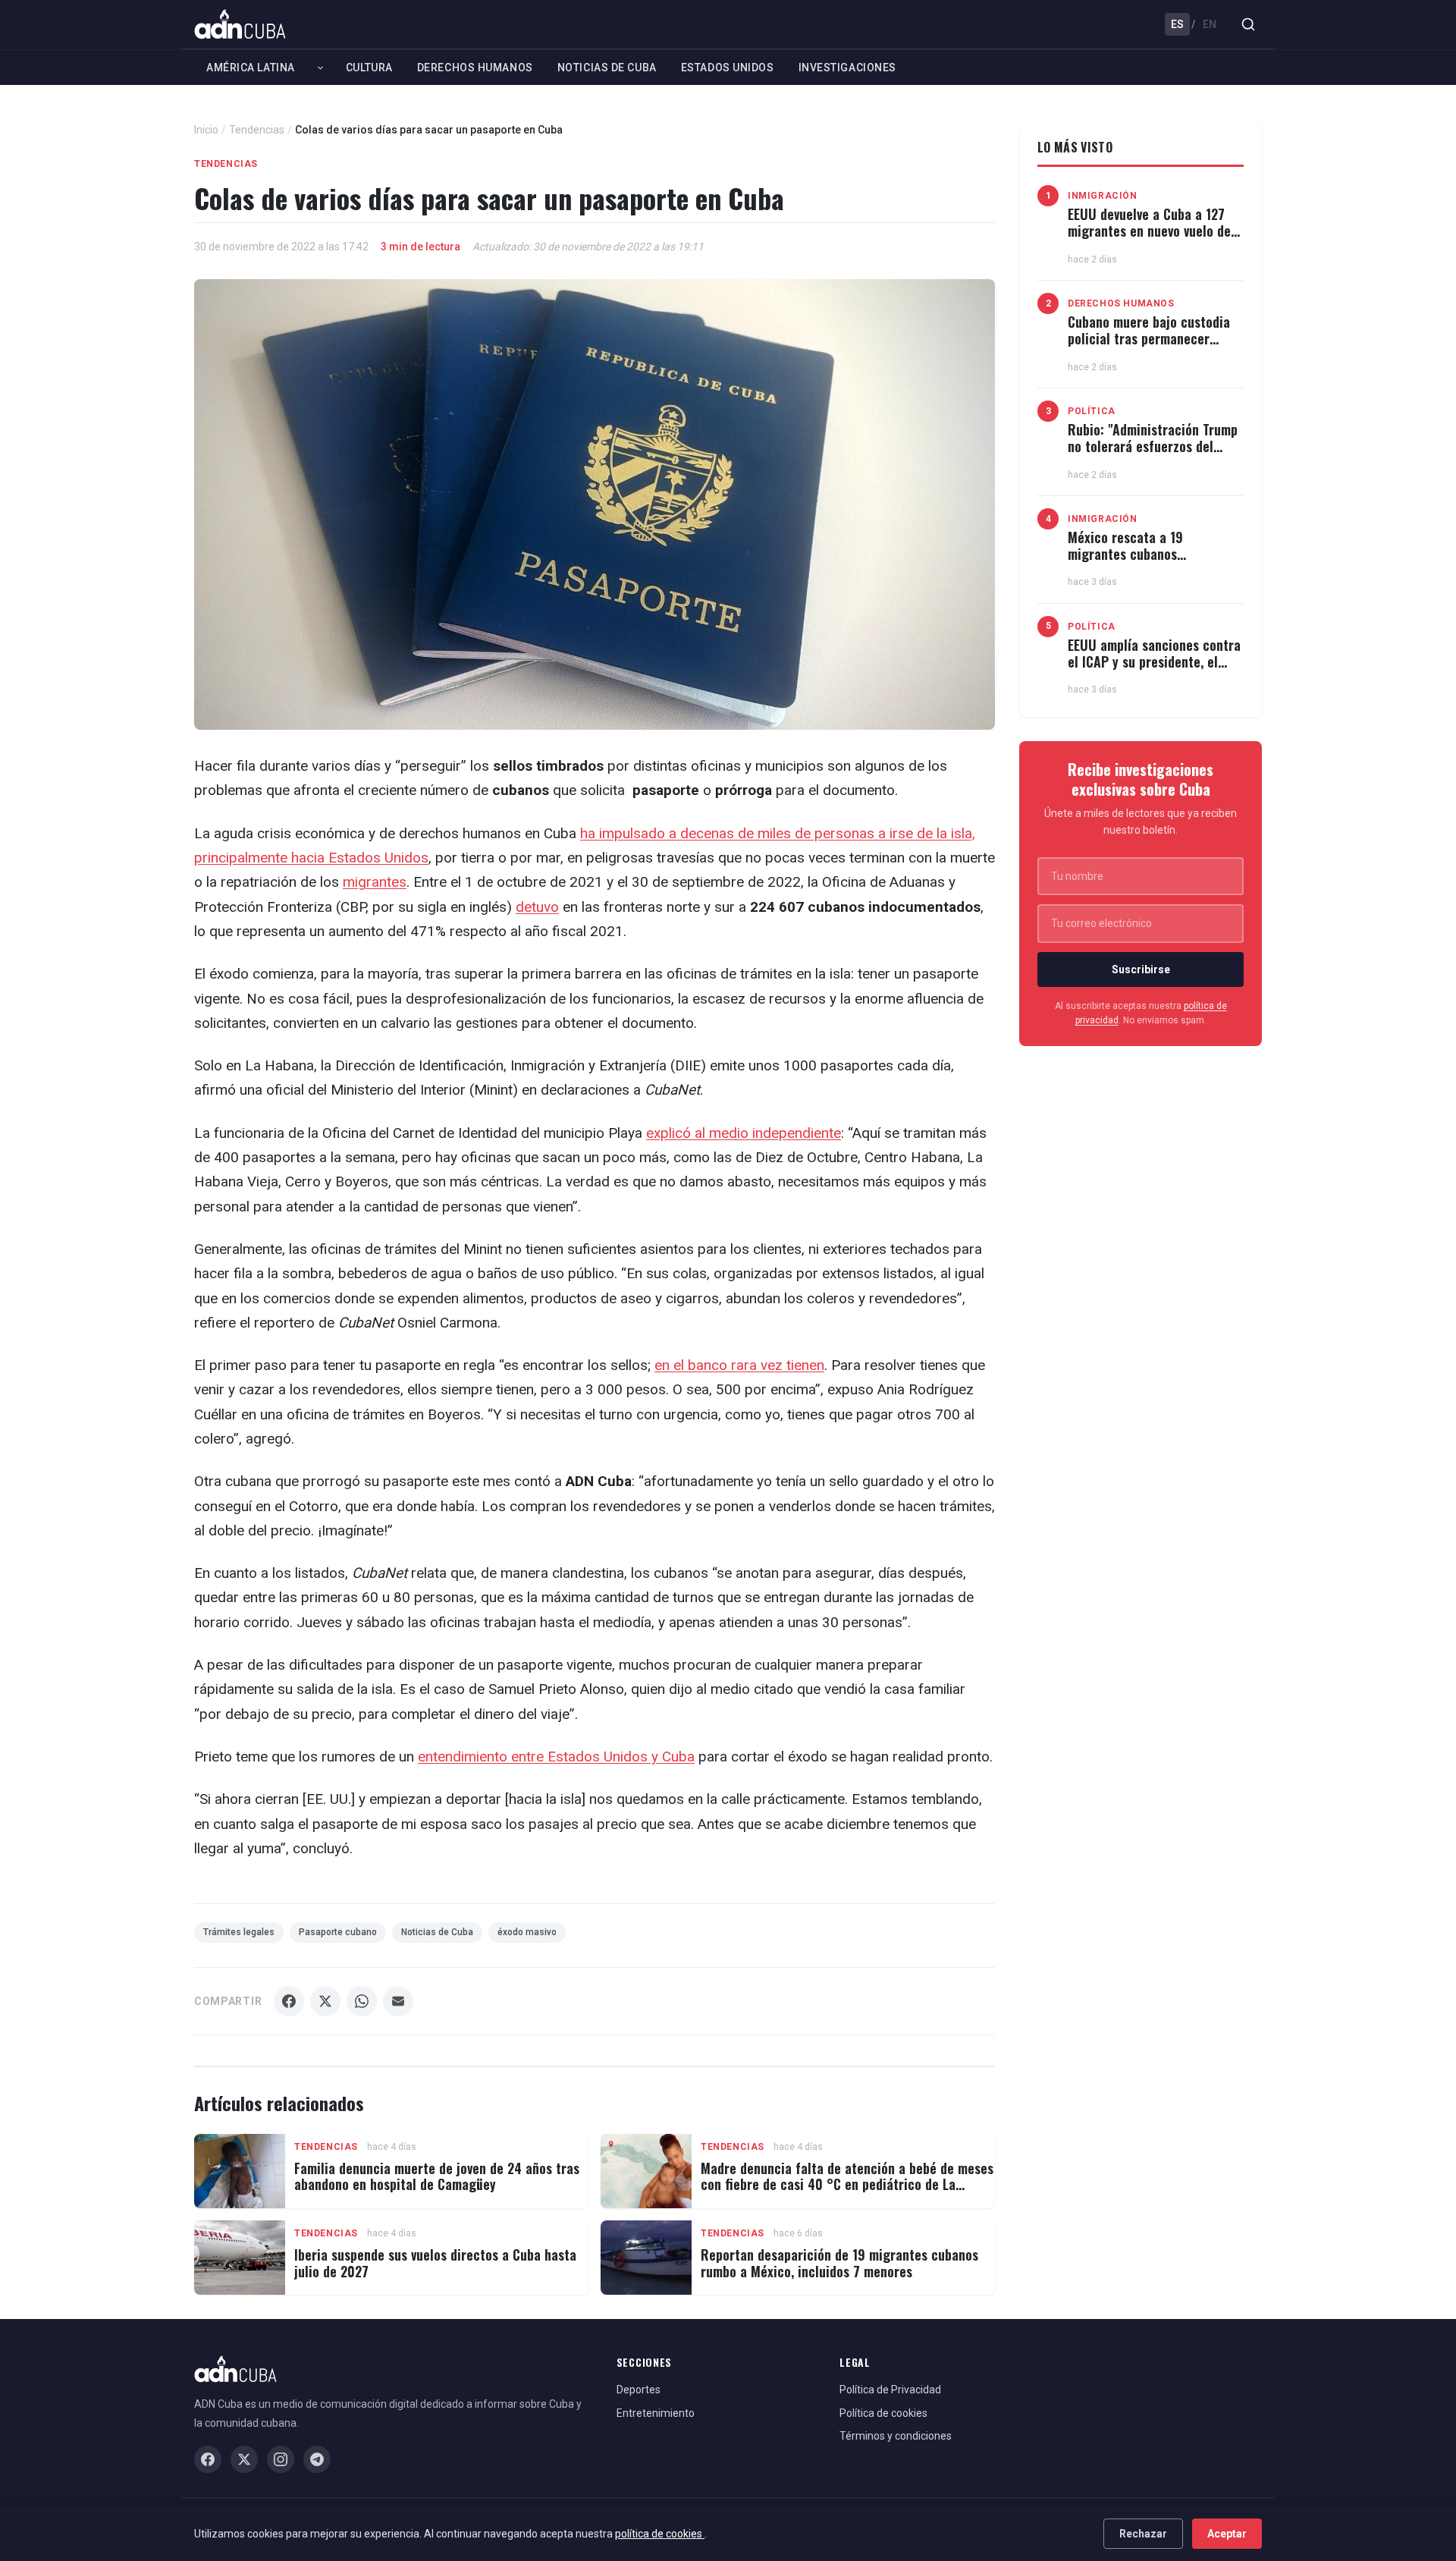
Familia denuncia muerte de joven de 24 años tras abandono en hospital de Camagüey (437, 2176)
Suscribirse (1141, 969)
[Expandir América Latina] (320, 68)
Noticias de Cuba (607, 68)
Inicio (206, 130)
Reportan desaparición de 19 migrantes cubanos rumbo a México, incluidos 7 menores (839, 2263)
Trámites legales (239, 1932)
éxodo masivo (527, 1932)
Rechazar (1143, 2534)
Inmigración (1103, 196)
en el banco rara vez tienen (739, 1365)
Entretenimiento (656, 2413)
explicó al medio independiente (744, 1133)
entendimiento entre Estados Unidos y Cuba (556, 1757)
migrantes (375, 882)
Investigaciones (847, 68)
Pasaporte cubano (338, 1932)
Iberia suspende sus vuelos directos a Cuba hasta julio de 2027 (435, 2263)
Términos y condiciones (896, 2436)
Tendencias (257, 130)
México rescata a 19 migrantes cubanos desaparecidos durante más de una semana (1155, 562)
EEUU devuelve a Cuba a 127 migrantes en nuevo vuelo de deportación (1149, 230)
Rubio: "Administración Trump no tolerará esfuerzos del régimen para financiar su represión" (1153, 454)
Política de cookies (883, 2413)
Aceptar (1227, 2534)
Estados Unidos (728, 68)
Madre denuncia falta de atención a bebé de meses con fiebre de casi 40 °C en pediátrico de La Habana (847, 2184)
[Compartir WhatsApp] (362, 2001)
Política (1092, 411)
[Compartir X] (325, 2001)
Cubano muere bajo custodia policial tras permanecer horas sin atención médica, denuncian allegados (1149, 346)
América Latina (251, 68)
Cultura (369, 68)
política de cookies (660, 2534)
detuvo (537, 907)
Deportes (639, 2390)
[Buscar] (1248, 24)
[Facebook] (208, 2459)
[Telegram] (317, 2459)
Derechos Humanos (475, 68)
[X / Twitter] (244, 2459)
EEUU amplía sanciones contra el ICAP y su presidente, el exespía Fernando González (1154, 661)
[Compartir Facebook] (289, 2001)
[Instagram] (281, 2459)
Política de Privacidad (890, 2390)
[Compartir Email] (398, 2001)
